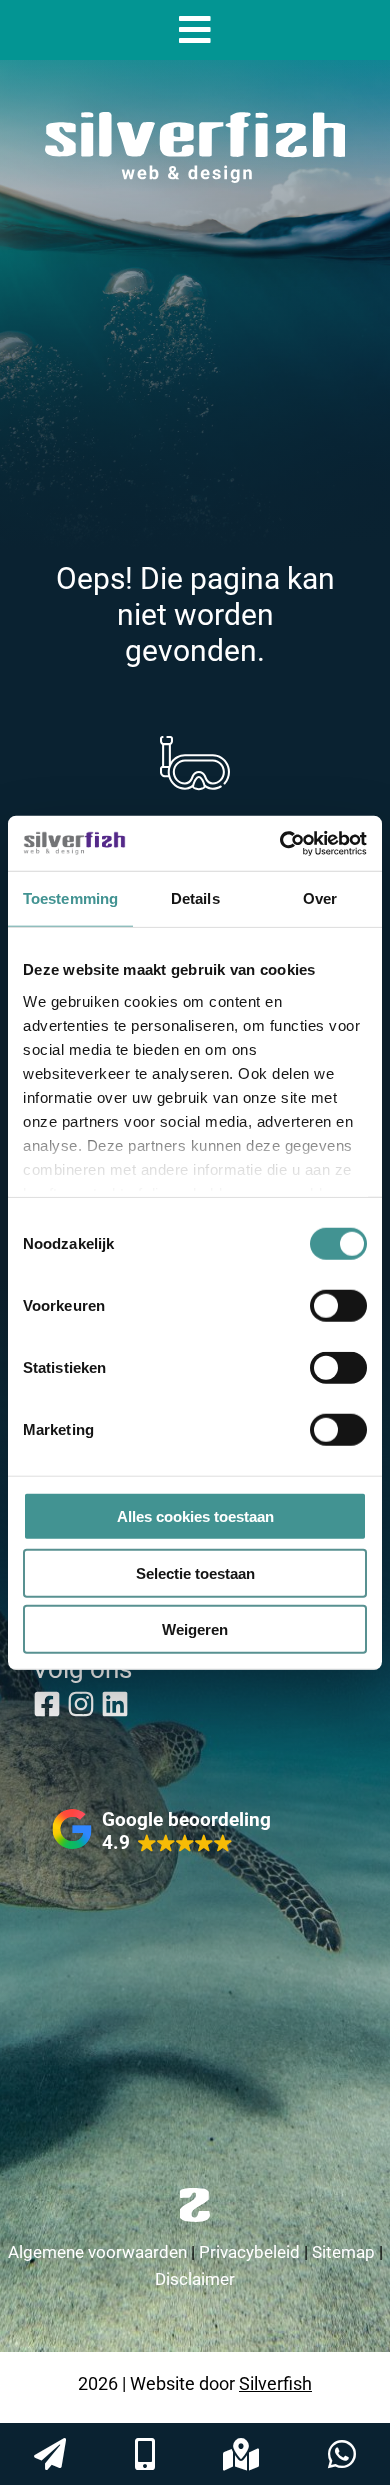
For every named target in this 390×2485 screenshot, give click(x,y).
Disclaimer (195, 2278)
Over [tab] (320, 898)
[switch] (338, 1306)
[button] (161, 1831)
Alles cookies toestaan (195, 1516)
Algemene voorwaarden (97, 2251)
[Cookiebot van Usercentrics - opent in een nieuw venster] (280, 843)
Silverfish (275, 2383)
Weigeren (195, 1629)
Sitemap (343, 2251)
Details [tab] (195, 898)
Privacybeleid (249, 2251)
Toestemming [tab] (70, 898)
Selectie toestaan (195, 1572)
